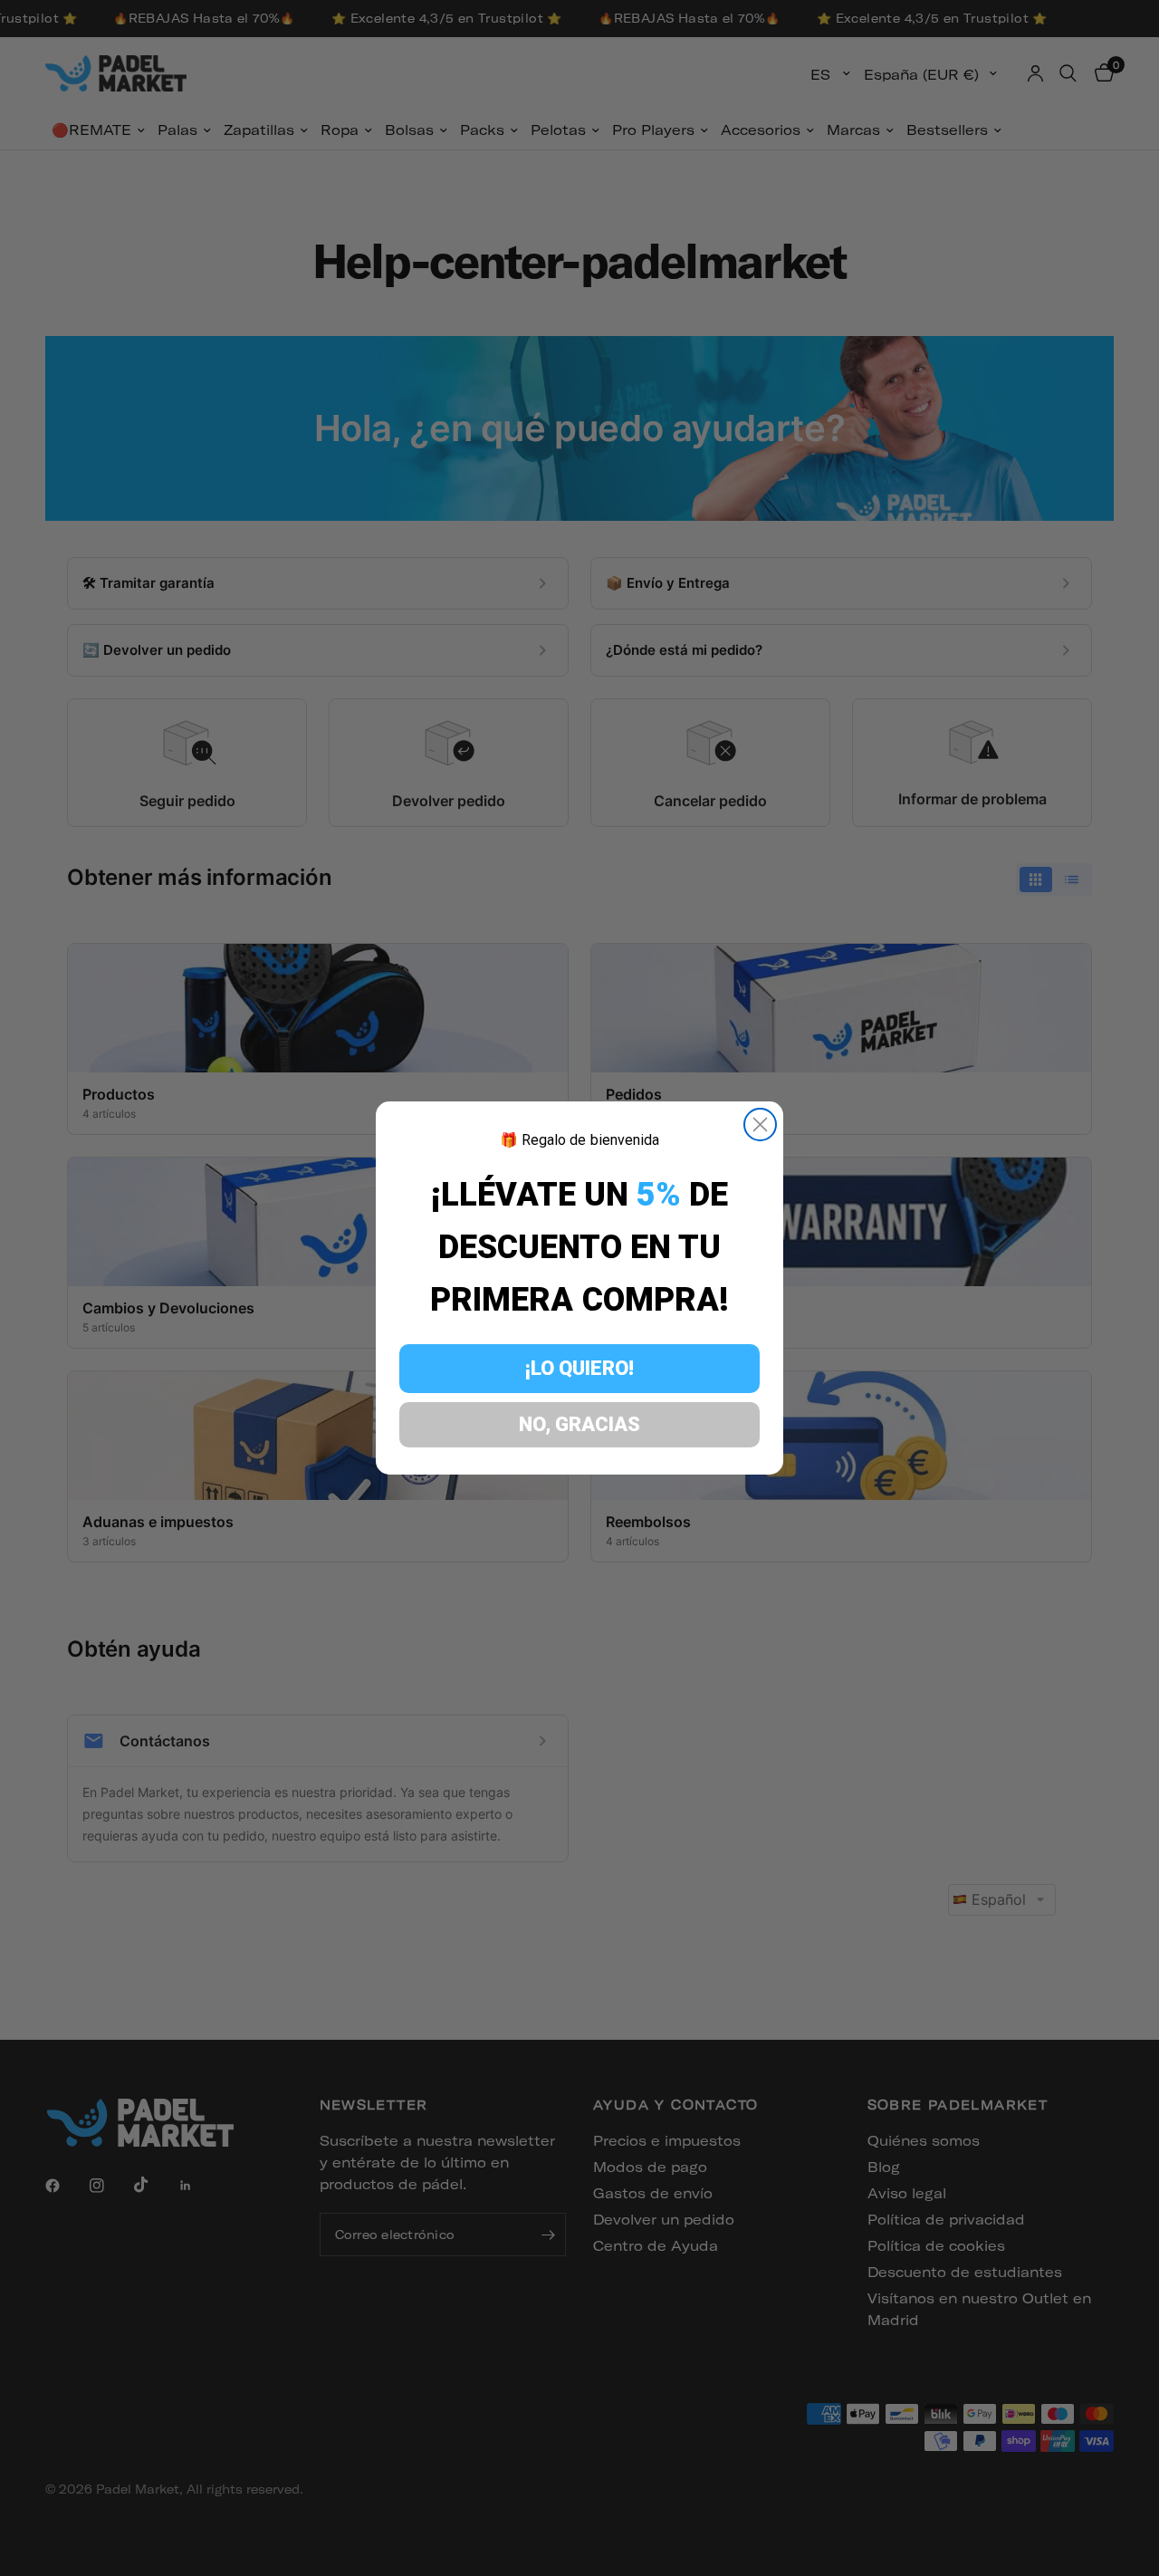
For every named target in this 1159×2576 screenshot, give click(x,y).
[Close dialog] (760, 1125)
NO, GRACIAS (579, 1424)
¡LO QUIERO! (579, 1368)
